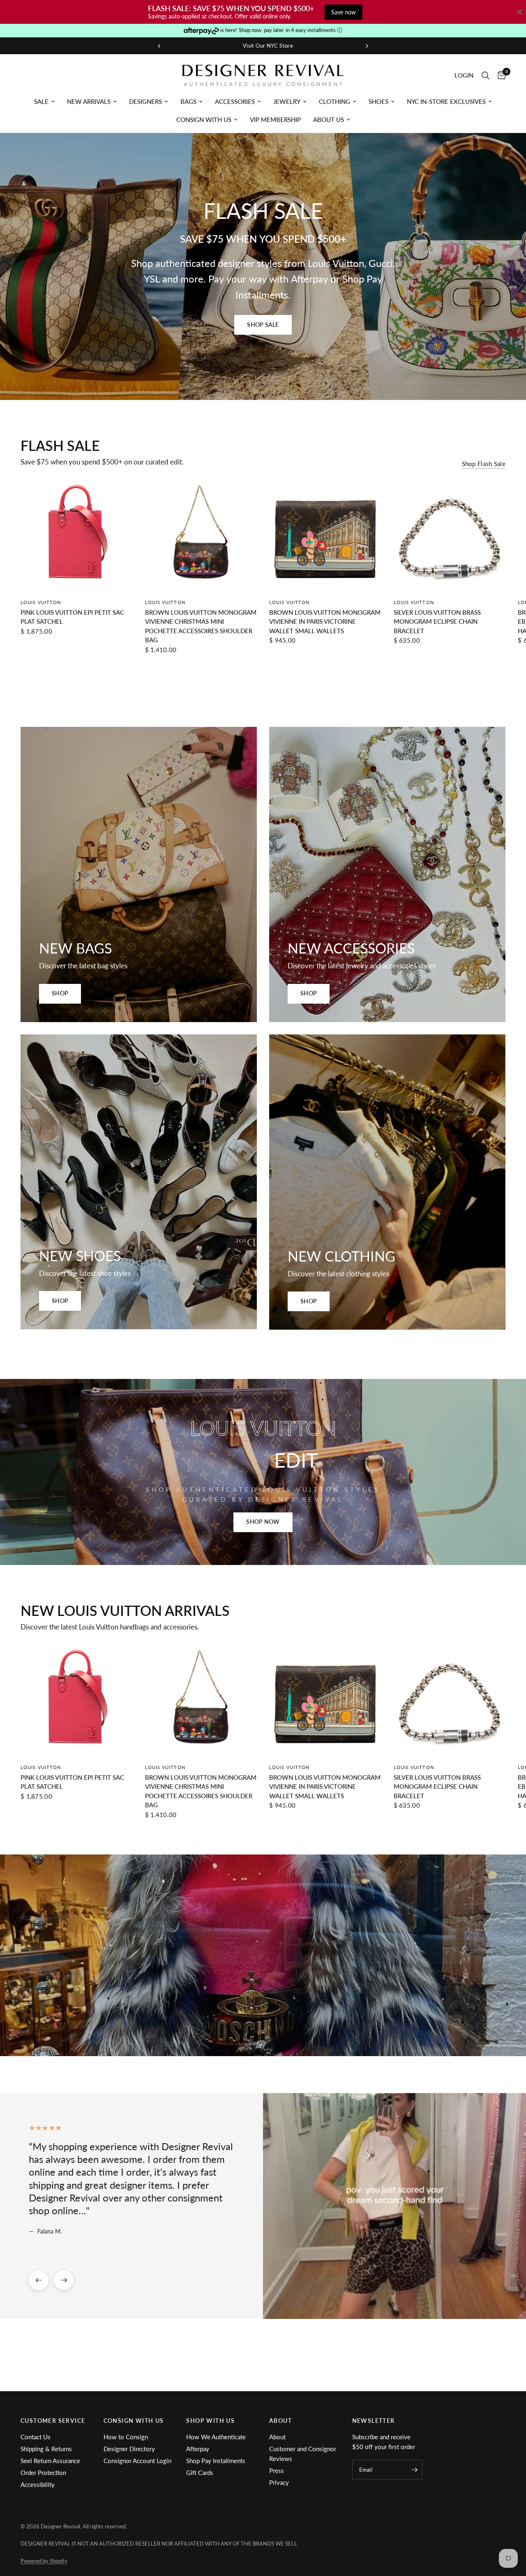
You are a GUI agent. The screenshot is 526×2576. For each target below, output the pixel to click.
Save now (344, 12)
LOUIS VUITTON (41, 602)
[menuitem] (44, 101)
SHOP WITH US (210, 2421)
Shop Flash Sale (484, 464)
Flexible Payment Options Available (260, 46)
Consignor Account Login (137, 2461)
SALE (41, 101)
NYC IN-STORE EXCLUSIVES (446, 101)
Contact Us (36, 2437)
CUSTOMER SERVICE (53, 2421)
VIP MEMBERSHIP (275, 119)
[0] (499, 75)
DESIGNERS (145, 101)
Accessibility (38, 2484)
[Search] (486, 75)
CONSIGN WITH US (204, 119)
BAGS (188, 101)
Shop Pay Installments (216, 2461)
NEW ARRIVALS (89, 101)
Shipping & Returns (46, 2449)
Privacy (279, 2482)
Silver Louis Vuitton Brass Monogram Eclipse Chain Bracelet (437, 622)
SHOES (378, 101)
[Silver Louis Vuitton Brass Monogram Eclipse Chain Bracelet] (450, 536)
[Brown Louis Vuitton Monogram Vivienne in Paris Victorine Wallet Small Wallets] (325, 536)
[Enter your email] (414, 2470)
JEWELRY (287, 101)
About (277, 2437)
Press (277, 2470)
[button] (263, 325)
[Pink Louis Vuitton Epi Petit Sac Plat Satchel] (77, 536)
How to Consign (126, 2437)
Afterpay (198, 2449)
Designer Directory (129, 2449)
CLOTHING (335, 101)
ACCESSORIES (235, 101)
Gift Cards (200, 2473)
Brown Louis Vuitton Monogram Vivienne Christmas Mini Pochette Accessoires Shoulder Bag (201, 626)
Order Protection (43, 2473)
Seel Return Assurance (50, 2461)
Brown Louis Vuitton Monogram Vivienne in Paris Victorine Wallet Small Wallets (325, 622)
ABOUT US (329, 119)
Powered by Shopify (44, 2561)
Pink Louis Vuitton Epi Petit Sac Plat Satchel (72, 617)
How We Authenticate (216, 2437)
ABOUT (280, 2421)
